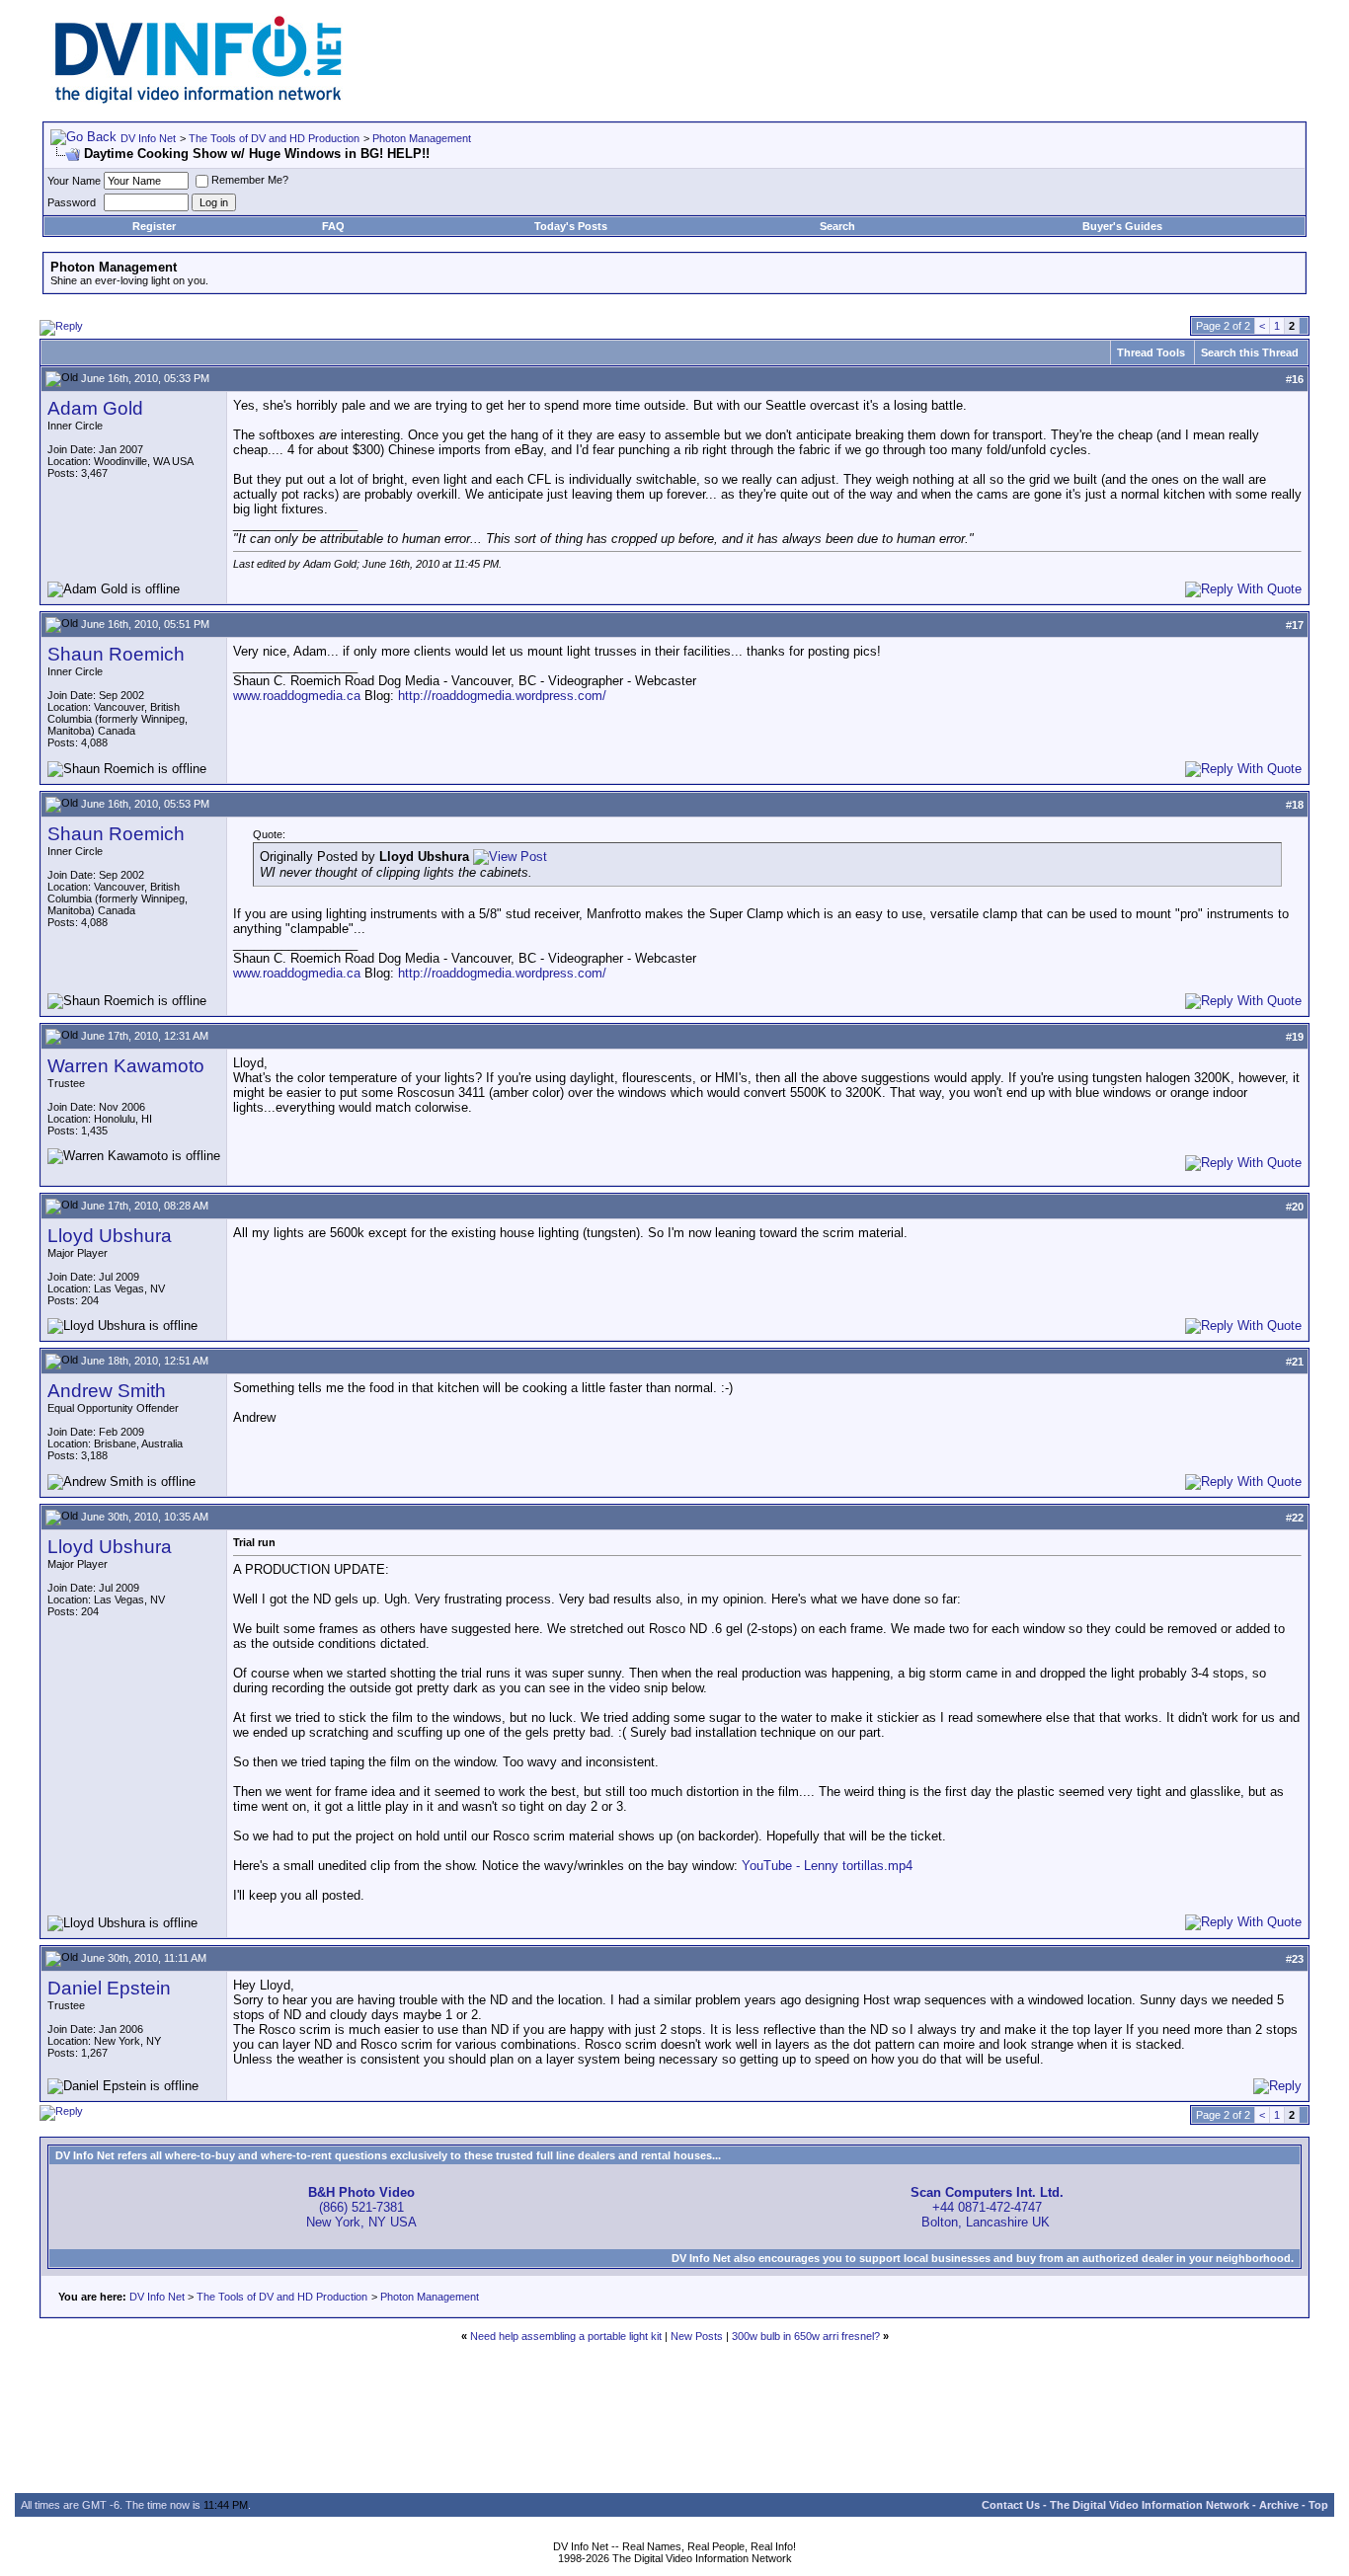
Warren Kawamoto (126, 1066)
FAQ (333, 226)
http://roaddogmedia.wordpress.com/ (502, 696)
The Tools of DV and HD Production (274, 138)
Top (1318, 2505)
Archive (1279, 2505)
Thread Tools (1151, 352)
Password (72, 202)
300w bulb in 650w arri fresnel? (806, 2336)
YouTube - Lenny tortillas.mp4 (827, 1866)
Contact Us (1011, 2505)
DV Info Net (148, 138)
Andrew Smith (107, 1391)
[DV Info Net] (198, 99)
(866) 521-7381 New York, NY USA (361, 2207)
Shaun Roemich (116, 654)
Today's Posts (571, 226)
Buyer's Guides (1122, 226)
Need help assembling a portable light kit (566, 2336)
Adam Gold (95, 408)
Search (837, 226)
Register (154, 226)
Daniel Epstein (109, 1988)
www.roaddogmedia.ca (297, 696)
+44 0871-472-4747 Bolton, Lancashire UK (987, 2207)
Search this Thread (1250, 352)
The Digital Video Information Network (1150, 2505)
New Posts (697, 2336)
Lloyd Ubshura (110, 1236)
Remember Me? (250, 180)
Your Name (74, 181)
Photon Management (422, 138)
